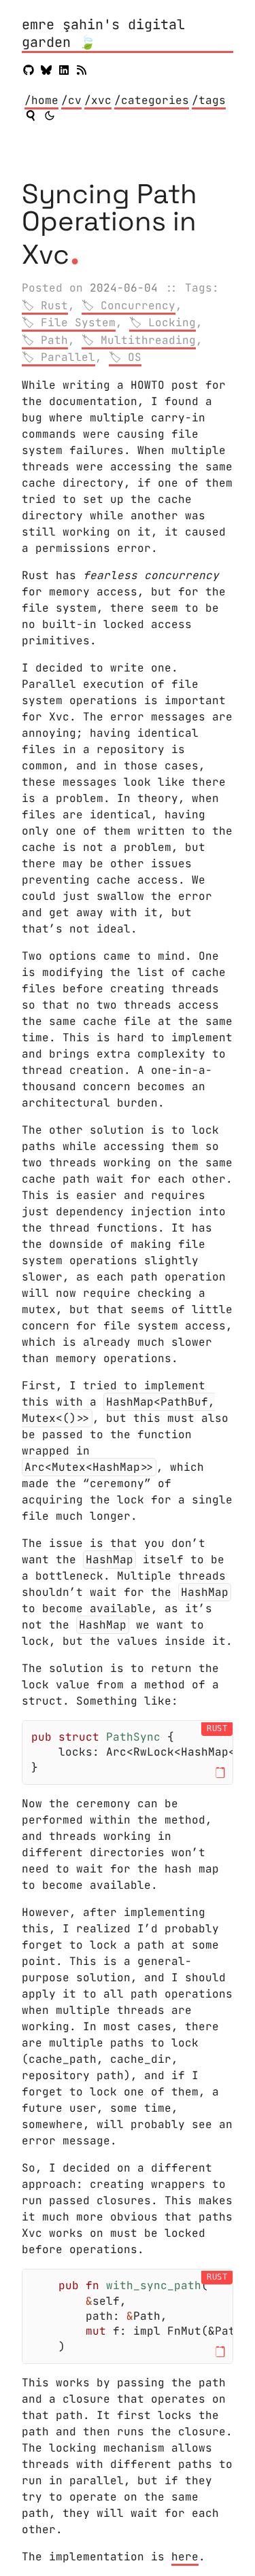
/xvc (98, 100)
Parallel (68, 357)
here (185, 2557)
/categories (152, 100)
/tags (209, 100)
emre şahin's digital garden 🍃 (103, 34)
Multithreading (148, 340)
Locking (172, 323)
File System (78, 323)
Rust (54, 306)
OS (135, 357)
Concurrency (138, 306)
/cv (71, 100)
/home (41, 100)
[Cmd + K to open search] (31, 116)
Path (54, 340)
